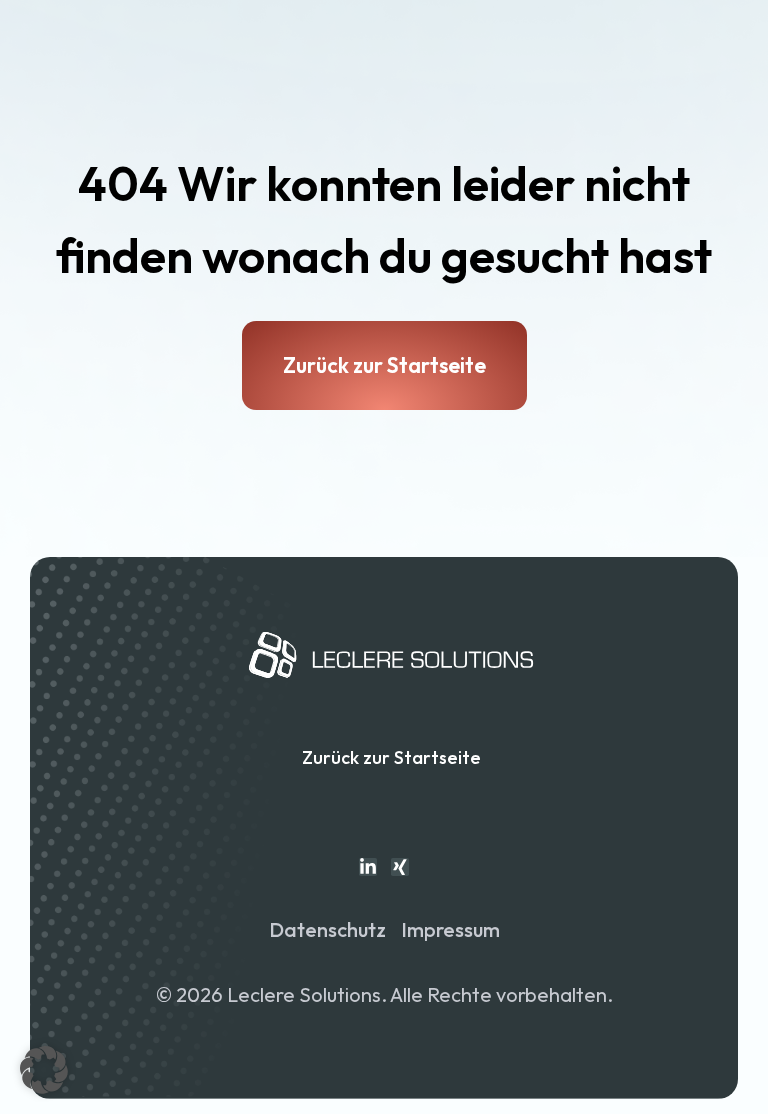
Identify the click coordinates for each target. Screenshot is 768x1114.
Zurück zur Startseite (391, 757)
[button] (44, 1070)
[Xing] (400, 867)
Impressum (450, 929)
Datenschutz (327, 929)
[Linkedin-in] (368, 867)
